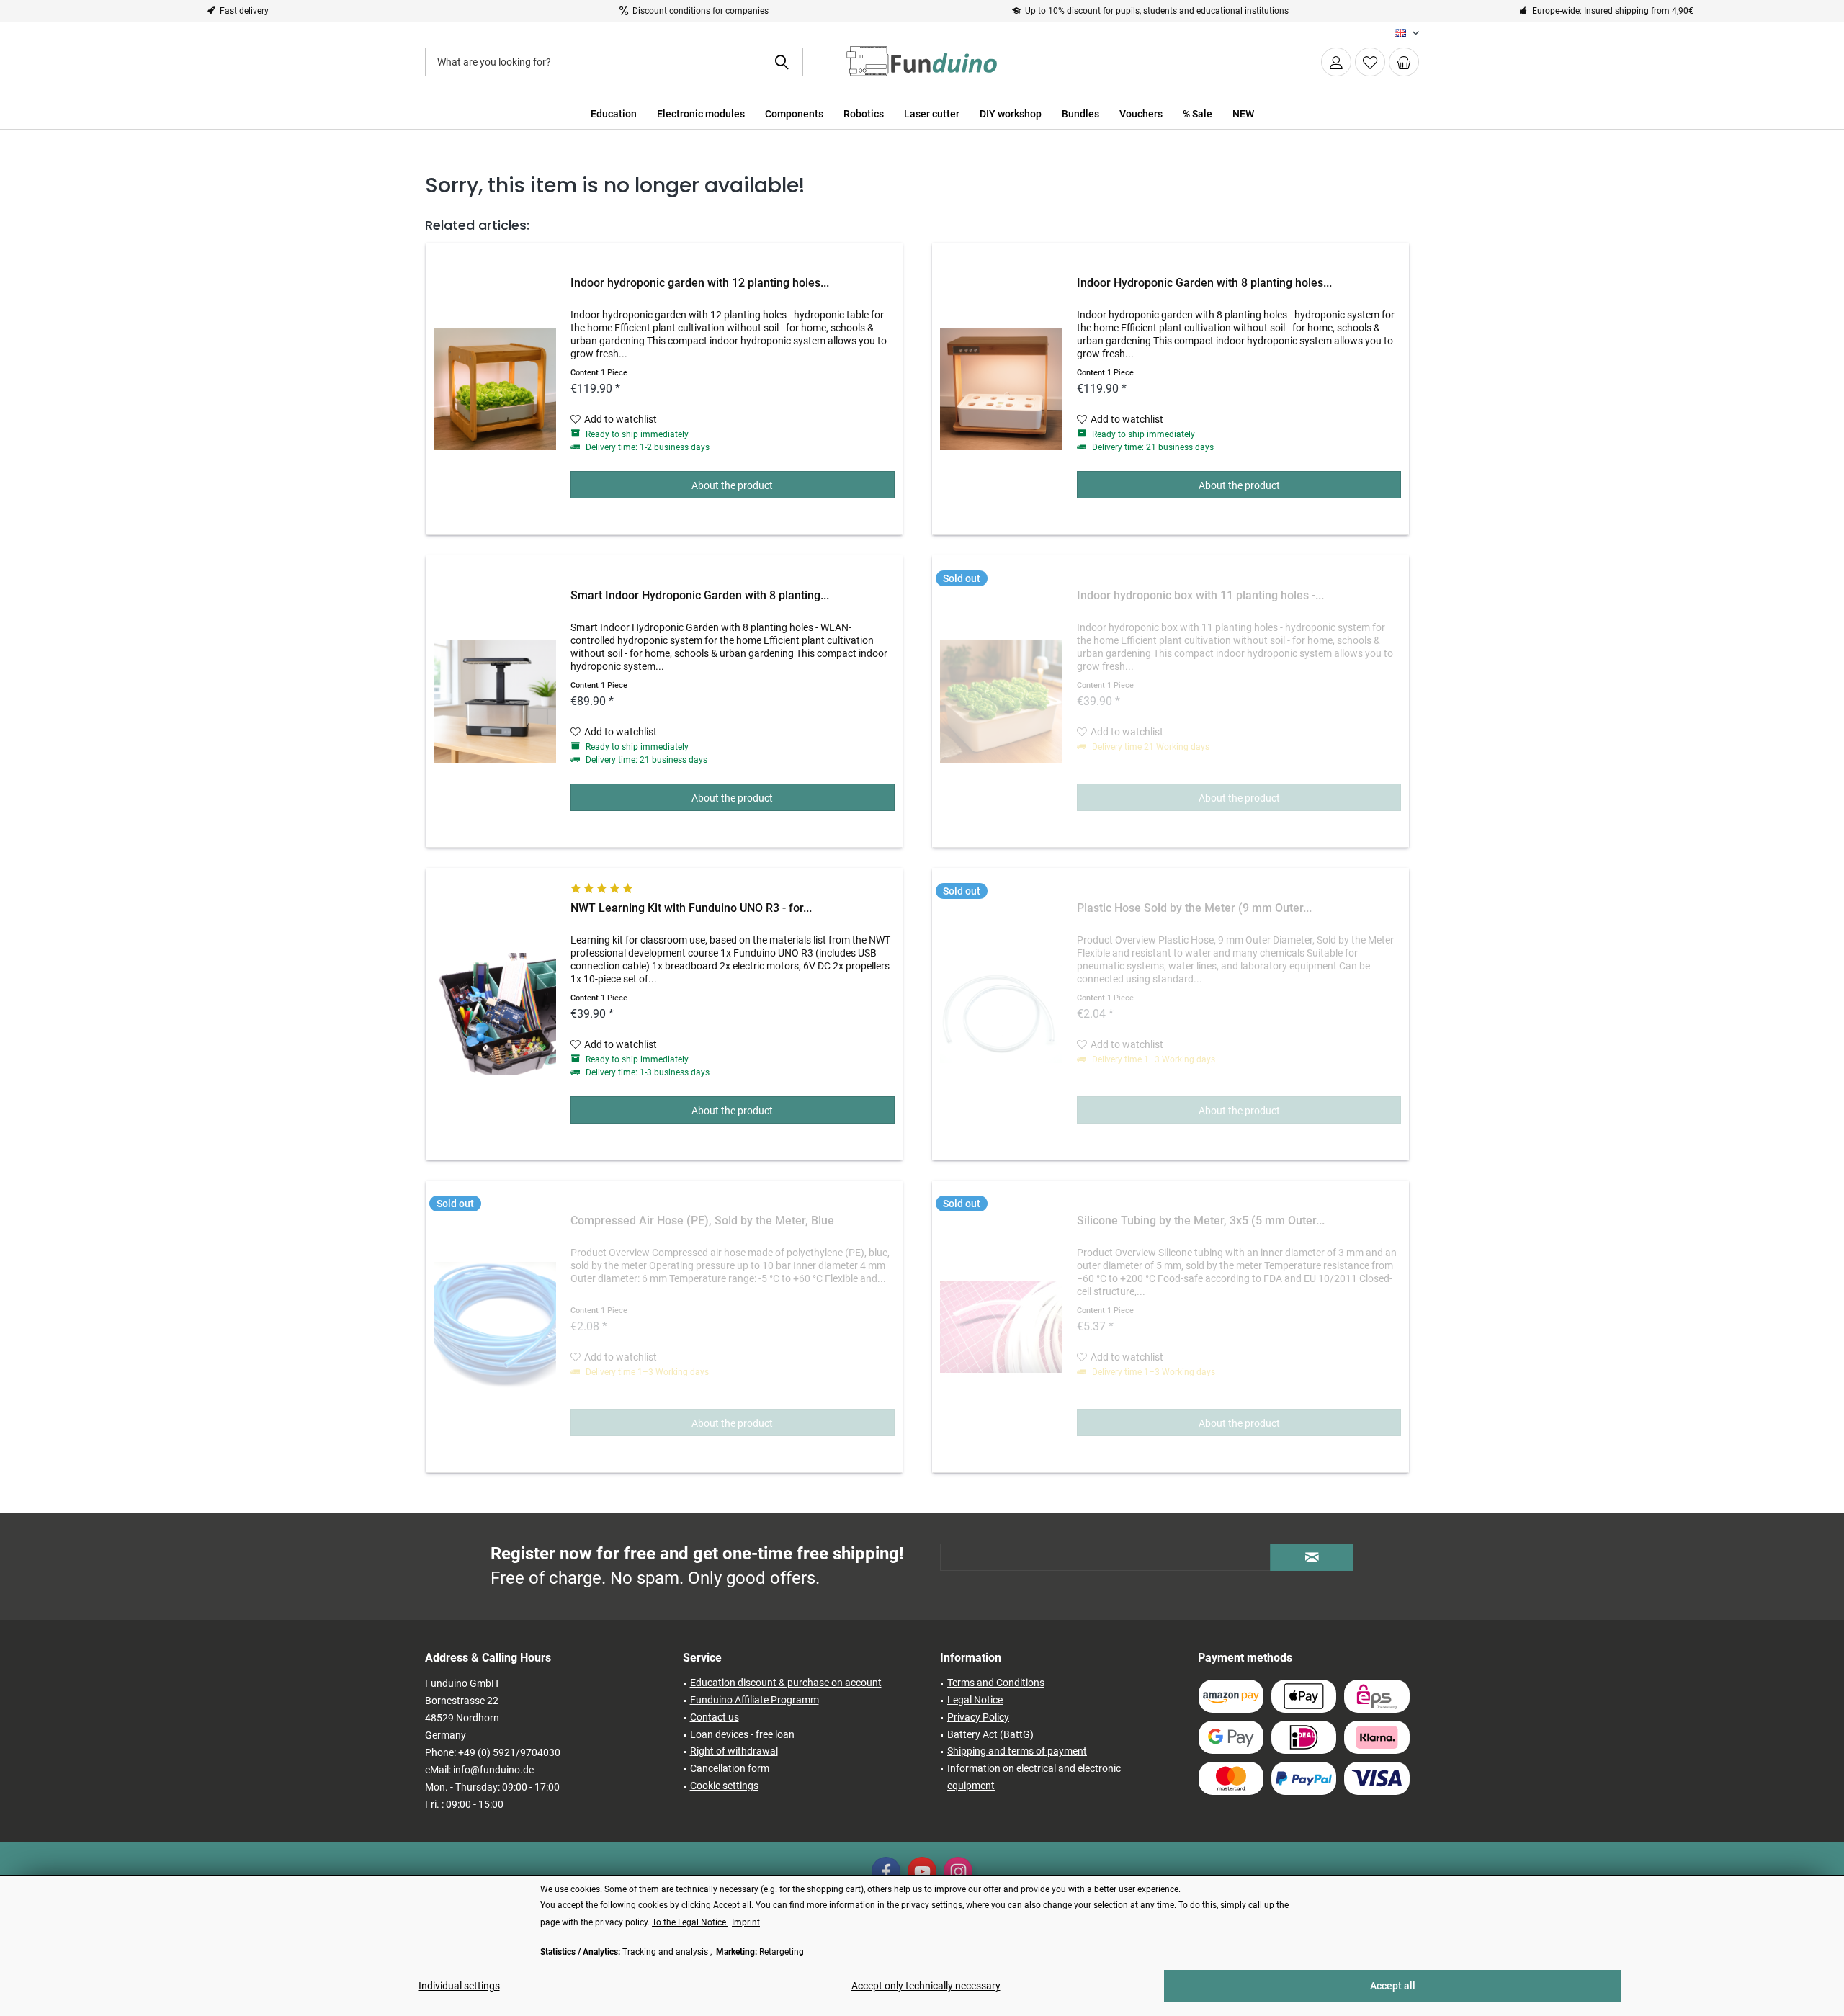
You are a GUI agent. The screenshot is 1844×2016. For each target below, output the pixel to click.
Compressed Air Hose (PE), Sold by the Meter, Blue (702, 1220)
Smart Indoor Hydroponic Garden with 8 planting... (700, 595)
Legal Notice (975, 1700)
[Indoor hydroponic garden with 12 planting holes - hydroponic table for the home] (495, 389)
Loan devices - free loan (742, 1734)
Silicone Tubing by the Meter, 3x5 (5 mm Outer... (1201, 1220)
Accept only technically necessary (926, 1986)
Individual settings (459, 1986)
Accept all (1393, 1986)
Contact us (715, 1717)
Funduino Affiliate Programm (755, 1700)
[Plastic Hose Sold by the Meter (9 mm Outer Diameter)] (1001, 1014)
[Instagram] (958, 1871)
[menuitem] (1404, 62)
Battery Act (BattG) (990, 1734)
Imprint (746, 1922)
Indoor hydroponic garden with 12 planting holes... (700, 283)
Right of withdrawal (734, 1751)
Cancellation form (730, 1768)
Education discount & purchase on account (786, 1683)
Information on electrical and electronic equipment (1034, 1777)
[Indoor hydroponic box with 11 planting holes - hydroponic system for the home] (1001, 702)
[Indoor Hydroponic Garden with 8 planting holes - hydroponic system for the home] (1001, 389)
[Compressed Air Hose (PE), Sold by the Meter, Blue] (495, 1327)
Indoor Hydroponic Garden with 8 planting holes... (1204, 283)
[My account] (1336, 62)
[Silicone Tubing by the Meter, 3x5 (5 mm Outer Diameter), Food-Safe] (1001, 1327)
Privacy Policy (978, 1717)
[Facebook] (886, 1871)
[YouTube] (922, 1871)
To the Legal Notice (690, 1922)
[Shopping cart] (1404, 62)
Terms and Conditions (996, 1683)
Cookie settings (724, 1786)
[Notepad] (1370, 62)
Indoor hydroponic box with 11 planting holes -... (1200, 595)
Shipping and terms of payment (1017, 1751)
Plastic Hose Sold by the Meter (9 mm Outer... (1194, 908)
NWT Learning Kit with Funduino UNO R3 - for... (691, 908)
